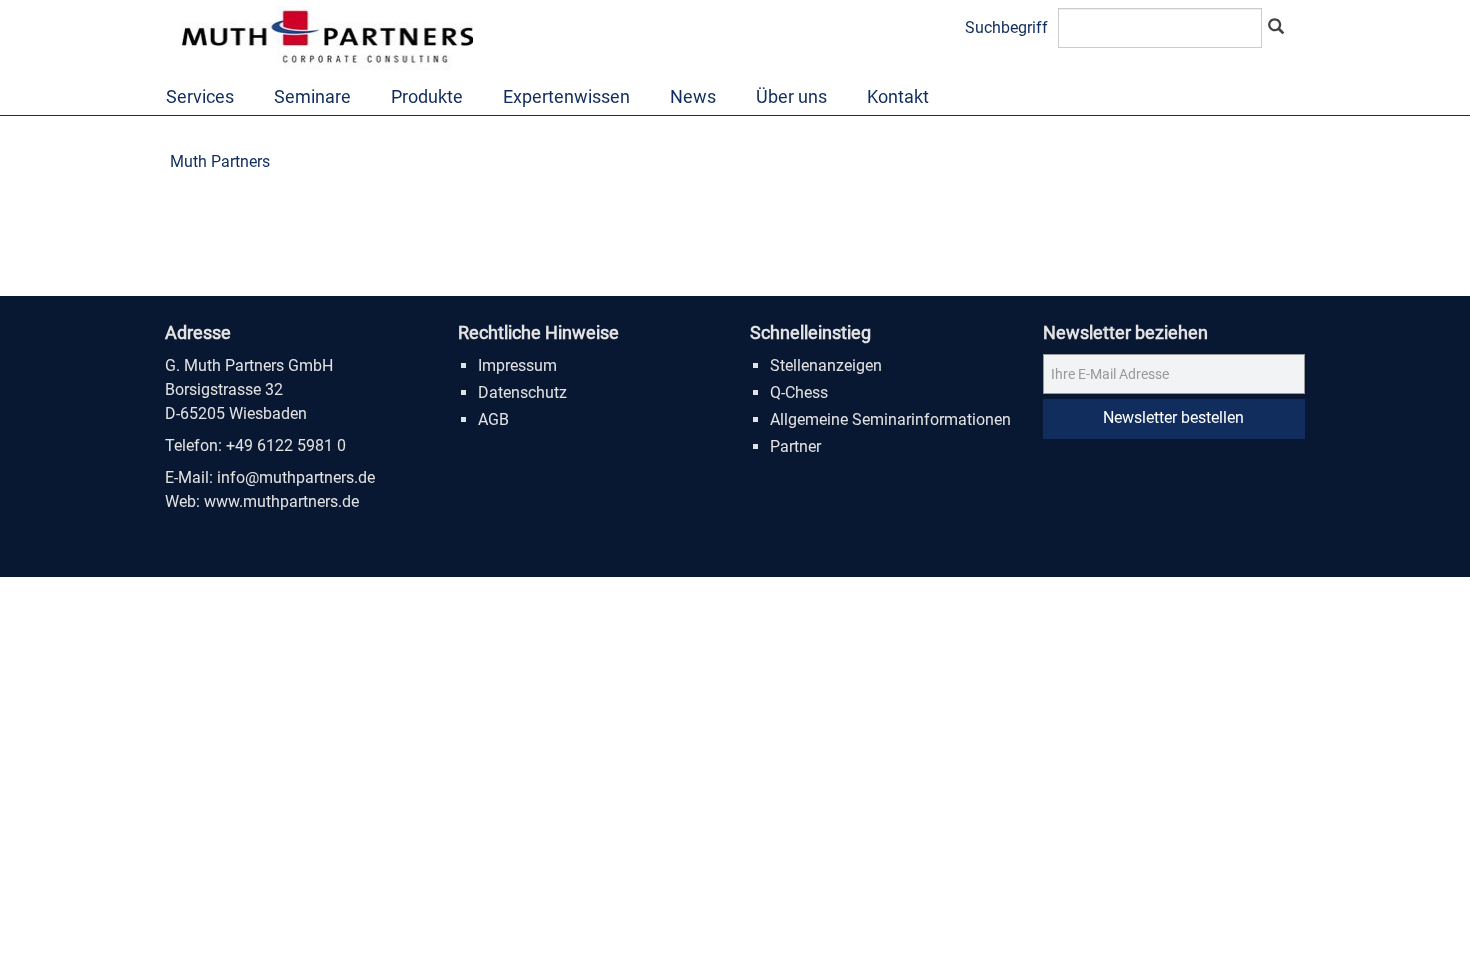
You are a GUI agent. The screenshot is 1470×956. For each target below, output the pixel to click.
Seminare (312, 96)
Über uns (791, 96)
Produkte (427, 96)
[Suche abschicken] (1276, 28)
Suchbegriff (1006, 27)
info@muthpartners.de (296, 477)
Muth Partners (220, 161)
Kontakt (898, 96)
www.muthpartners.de (281, 501)
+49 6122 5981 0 (286, 445)
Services (200, 96)
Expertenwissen (566, 96)
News (693, 96)
